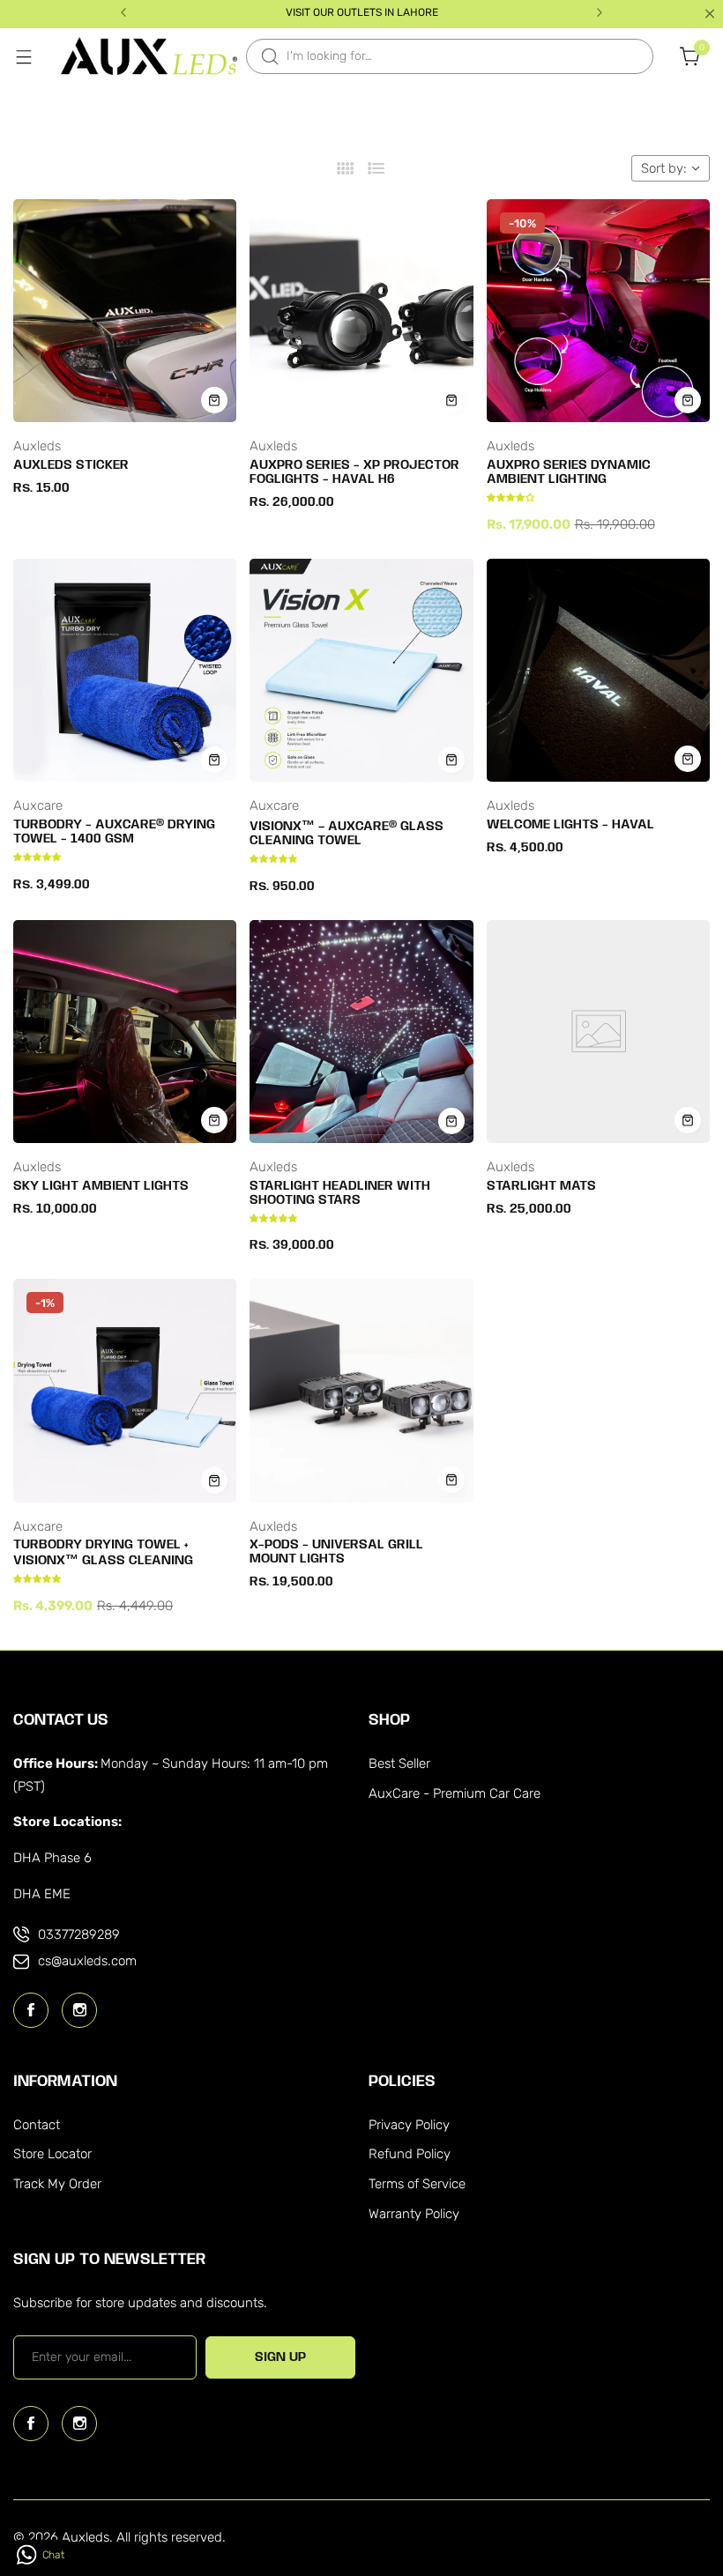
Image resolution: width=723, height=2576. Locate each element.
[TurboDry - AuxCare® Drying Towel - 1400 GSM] (125, 670)
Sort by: (664, 168)
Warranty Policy (414, 2214)
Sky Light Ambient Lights (101, 1186)
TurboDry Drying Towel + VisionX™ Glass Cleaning (103, 1553)
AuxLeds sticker (71, 465)
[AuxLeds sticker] (125, 311)
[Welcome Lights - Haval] (598, 670)
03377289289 (79, 1934)
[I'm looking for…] (270, 56)
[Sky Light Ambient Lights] (125, 1032)
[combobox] (450, 56)
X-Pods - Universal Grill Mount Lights (336, 1552)
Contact (37, 2125)
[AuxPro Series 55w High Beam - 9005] (53, 2509)
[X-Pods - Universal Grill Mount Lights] (361, 1390)
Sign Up (280, 2357)
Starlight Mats (541, 1186)
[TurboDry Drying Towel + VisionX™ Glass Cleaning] (125, 1390)
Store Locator (52, 2154)
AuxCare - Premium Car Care (455, 1793)
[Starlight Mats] (598, 1032)
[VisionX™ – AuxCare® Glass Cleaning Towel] (361, 670)
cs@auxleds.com (87, 1961)
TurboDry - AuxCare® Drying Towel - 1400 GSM (114, 832)
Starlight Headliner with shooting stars (340, 1193)
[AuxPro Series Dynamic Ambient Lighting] (598, 311)
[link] (291, 2490)
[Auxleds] (149, 56)
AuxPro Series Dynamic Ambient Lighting (569, 472)
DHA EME (42, 1894)
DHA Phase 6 (52, 1858)
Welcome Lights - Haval (570, 825)
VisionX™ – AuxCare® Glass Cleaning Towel (347, 834)
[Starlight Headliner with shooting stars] (361, 1032)
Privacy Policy (409, 2125)
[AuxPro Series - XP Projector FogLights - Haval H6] (361, 311)
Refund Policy (410, 2154)
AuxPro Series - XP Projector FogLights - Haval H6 (354, 472)
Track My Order (57, 2184)
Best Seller (399, 1763)
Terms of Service (417, 2184)
